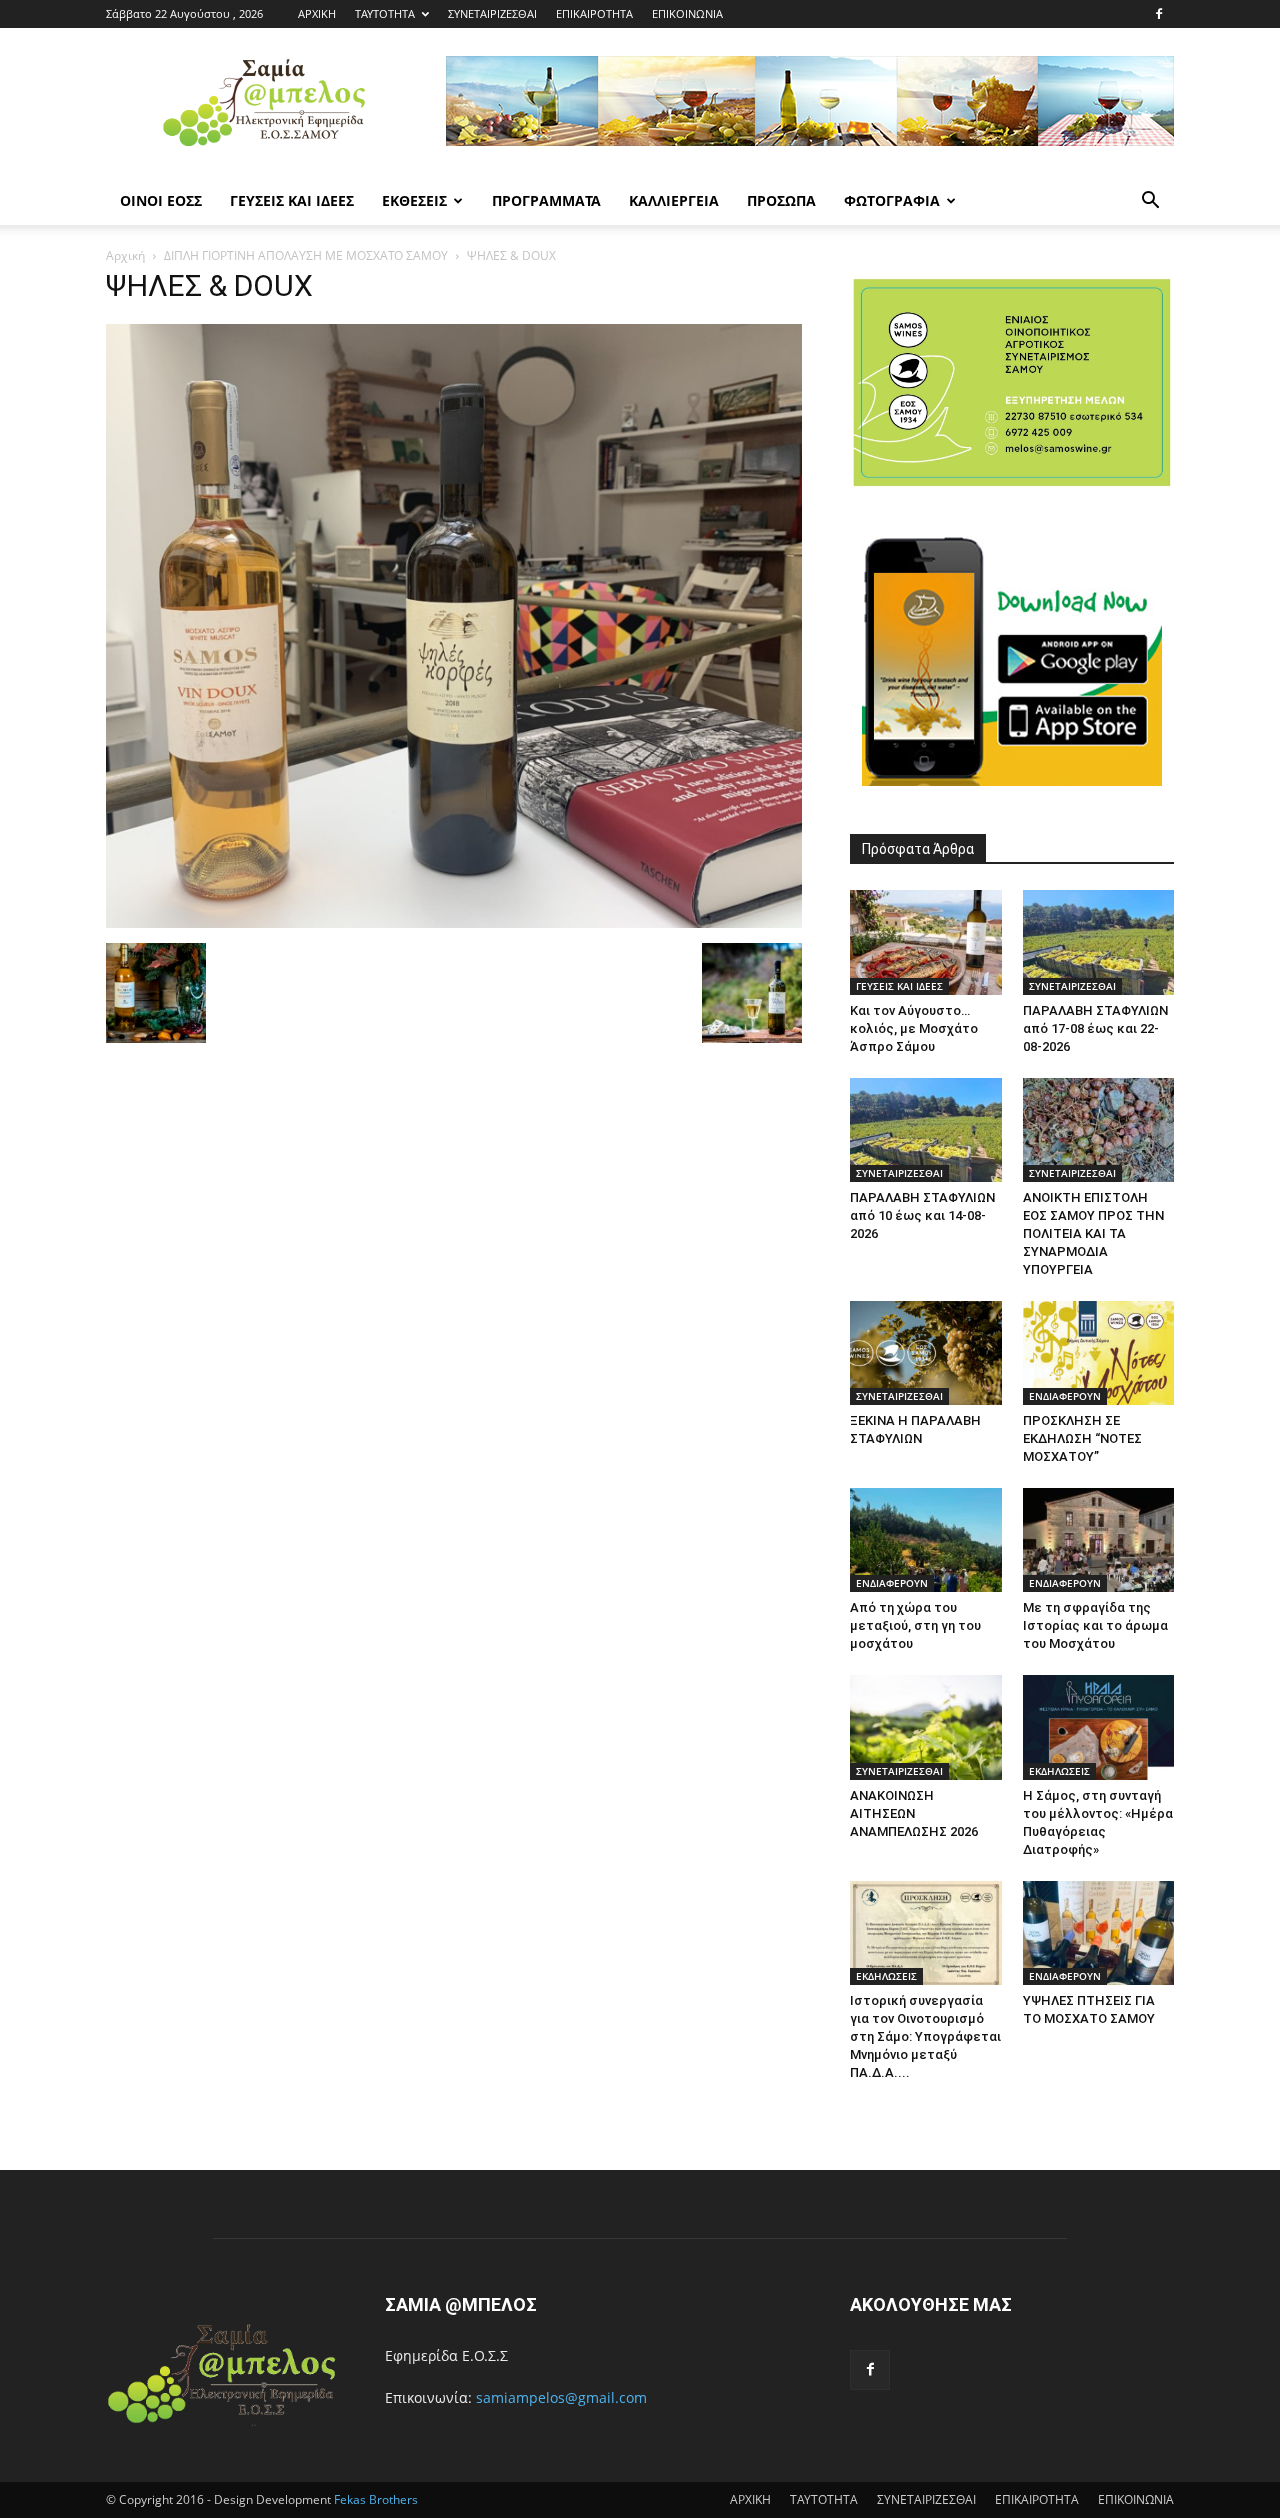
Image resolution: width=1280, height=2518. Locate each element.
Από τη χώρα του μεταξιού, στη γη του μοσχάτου (915, 1625)
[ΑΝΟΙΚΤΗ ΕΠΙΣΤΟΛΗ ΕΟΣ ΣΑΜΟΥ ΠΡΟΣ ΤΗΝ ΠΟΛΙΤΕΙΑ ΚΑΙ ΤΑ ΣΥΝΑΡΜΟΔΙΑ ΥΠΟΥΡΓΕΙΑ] (1099, 1130)
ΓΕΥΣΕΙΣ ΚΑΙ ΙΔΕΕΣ (292, 200)
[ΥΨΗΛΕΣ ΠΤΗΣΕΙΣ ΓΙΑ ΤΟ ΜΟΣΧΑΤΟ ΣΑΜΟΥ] (1099, 1933)
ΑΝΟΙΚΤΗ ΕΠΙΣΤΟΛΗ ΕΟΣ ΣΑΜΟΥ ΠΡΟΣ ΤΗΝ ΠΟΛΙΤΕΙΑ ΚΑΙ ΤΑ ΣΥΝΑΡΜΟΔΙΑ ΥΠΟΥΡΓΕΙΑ (1093, 1233)
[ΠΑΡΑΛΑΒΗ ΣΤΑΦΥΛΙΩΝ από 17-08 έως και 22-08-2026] (1099, 942)
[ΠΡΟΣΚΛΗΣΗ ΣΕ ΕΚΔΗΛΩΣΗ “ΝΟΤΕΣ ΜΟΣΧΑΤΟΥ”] (1099, 1353)
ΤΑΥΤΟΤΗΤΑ (385, 13)
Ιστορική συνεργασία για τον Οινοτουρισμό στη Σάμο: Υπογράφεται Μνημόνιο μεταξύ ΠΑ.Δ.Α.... (925, 2036)
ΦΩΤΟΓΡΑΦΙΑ (892, 200)
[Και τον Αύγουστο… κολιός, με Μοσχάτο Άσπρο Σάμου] (926, 942)
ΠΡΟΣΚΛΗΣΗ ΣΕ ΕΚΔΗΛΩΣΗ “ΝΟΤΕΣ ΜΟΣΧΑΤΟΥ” (1082, 1438)
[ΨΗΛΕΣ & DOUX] (454, 922)
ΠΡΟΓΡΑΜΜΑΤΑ (546, 200)
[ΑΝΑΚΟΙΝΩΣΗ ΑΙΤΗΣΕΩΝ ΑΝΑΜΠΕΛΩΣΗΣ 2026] (926, 1727)
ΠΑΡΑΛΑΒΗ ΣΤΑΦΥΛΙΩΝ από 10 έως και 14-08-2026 (922, 1215)
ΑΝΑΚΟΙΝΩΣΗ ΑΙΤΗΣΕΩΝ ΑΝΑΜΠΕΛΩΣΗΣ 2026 (914, 1813)
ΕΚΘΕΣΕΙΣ (414, 200)
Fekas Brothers (374, 2499)
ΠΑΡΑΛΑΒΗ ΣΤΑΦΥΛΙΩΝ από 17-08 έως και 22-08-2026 (1095, 1028)
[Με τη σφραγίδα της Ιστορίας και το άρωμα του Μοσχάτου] (1099, 1540)
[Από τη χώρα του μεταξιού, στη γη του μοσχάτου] (926, 1540)
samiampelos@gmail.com (561, 2397)
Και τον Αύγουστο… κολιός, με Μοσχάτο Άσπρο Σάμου (914, 1028)
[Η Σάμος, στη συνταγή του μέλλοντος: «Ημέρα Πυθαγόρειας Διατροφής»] (1099, 1727)
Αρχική (125, 255)
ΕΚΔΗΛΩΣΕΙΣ (1059, 1771)
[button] (1150, 202)
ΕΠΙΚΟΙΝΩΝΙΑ (687, 13)
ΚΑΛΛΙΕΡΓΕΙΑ (674, 200)
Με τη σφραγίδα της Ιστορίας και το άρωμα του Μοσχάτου (1095, 1625)
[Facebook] (1159, 14)
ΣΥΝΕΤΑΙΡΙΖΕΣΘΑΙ (492, 13)
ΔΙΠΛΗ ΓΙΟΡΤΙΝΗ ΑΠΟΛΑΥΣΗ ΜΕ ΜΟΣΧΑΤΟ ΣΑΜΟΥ (306, 255)
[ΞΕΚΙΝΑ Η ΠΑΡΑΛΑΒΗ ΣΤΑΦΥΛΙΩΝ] (926, 1353)
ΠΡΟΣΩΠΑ (781, 200)
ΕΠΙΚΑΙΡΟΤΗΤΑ (594, 13)
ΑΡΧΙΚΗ (317, 13)
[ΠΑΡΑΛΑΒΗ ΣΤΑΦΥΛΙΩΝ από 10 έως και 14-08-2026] (926, 1130)
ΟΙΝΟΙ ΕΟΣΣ (161, 200)
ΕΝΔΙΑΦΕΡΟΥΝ (1065, 1396)
